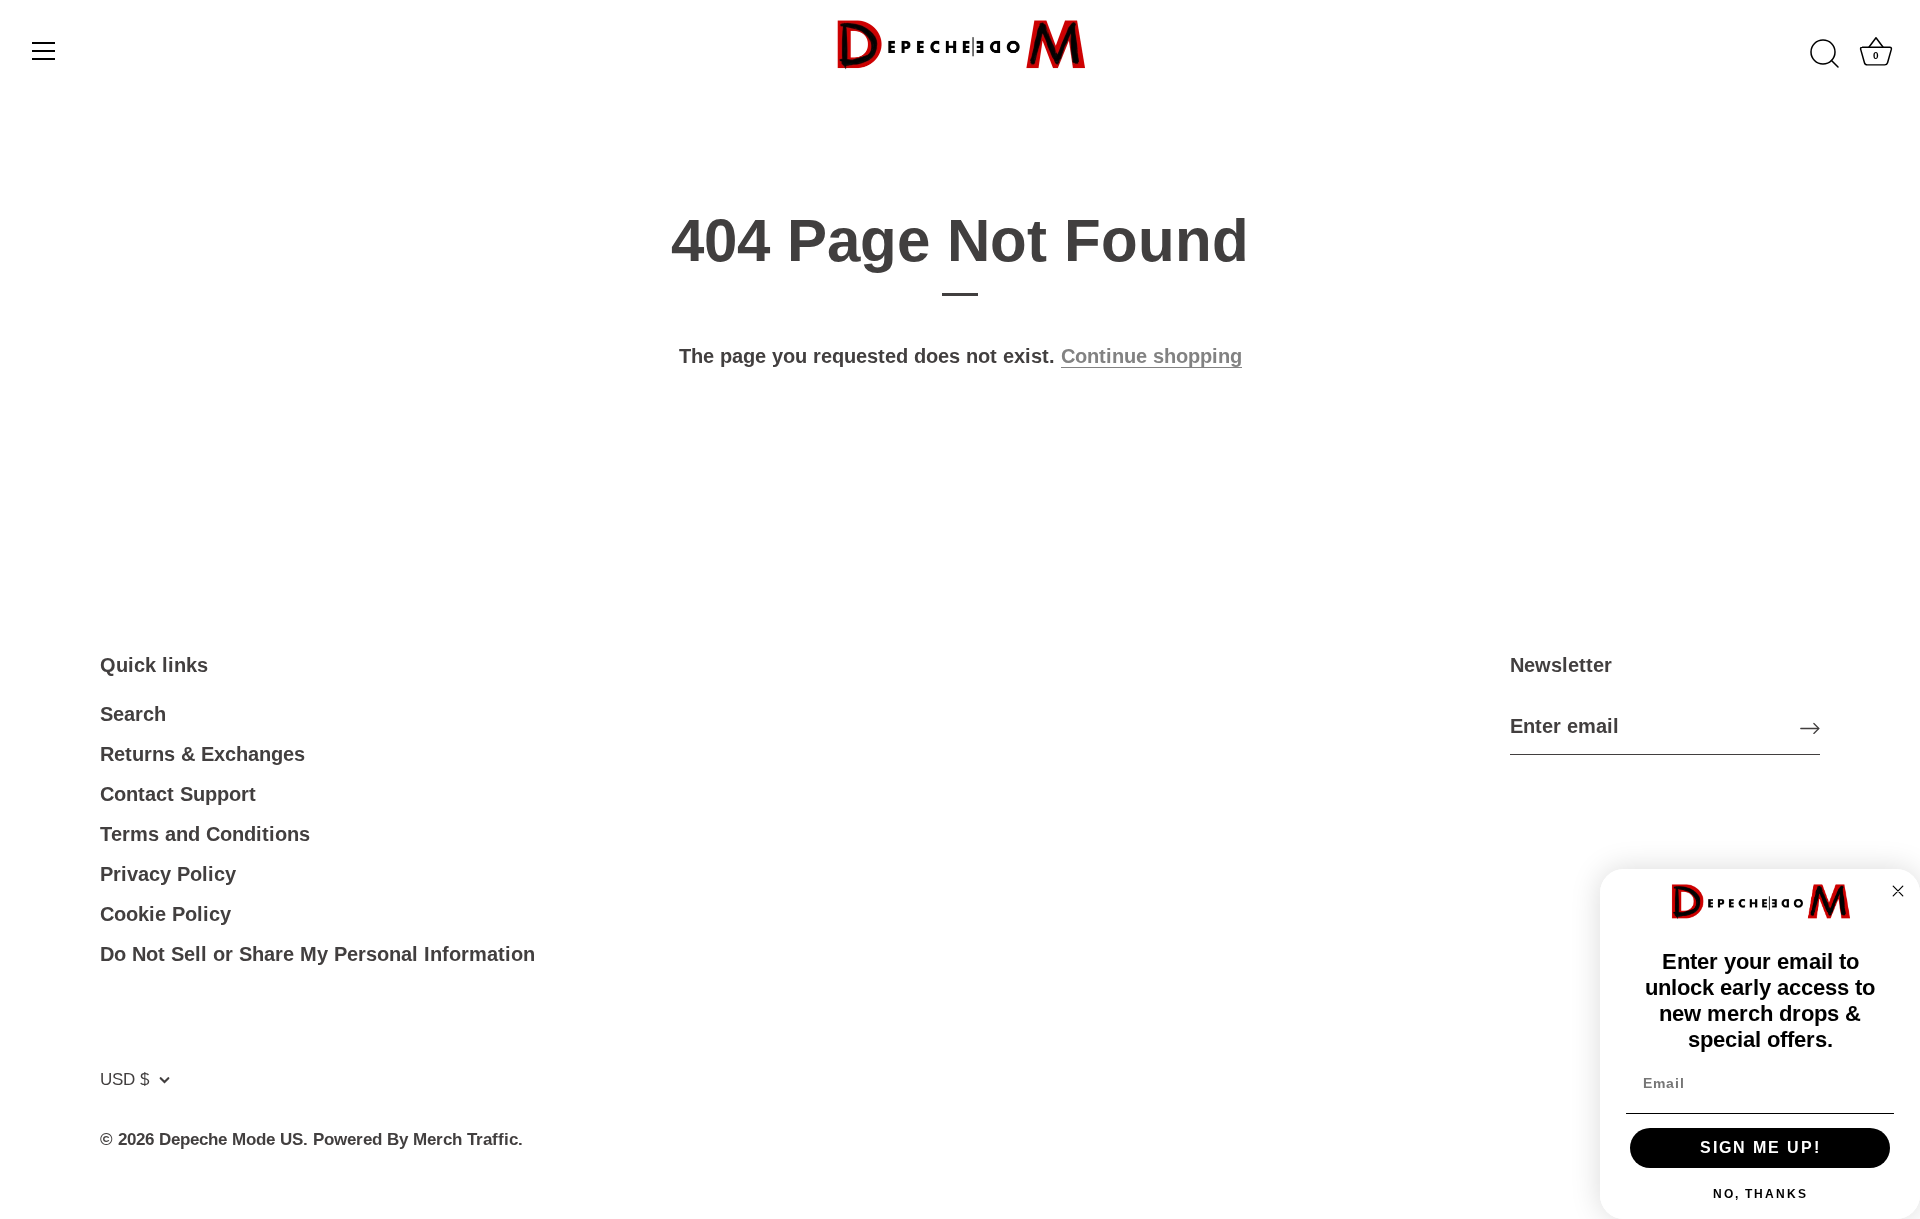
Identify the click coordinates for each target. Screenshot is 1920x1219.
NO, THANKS (1760, 1194)
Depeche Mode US (231, 1139)
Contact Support (178, 794)
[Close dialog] (1898, 891)
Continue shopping (1151, 356)
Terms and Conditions (205, 834)
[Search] (1824, 54)
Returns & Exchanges (202, 754)
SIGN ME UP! (1760, 1147)
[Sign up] (1810, 727)
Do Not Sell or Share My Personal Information (317, 954)
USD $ (124, 1079)
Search (133, 714)
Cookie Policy (165, 914)
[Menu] (44, 51)
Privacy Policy (168, 874)
